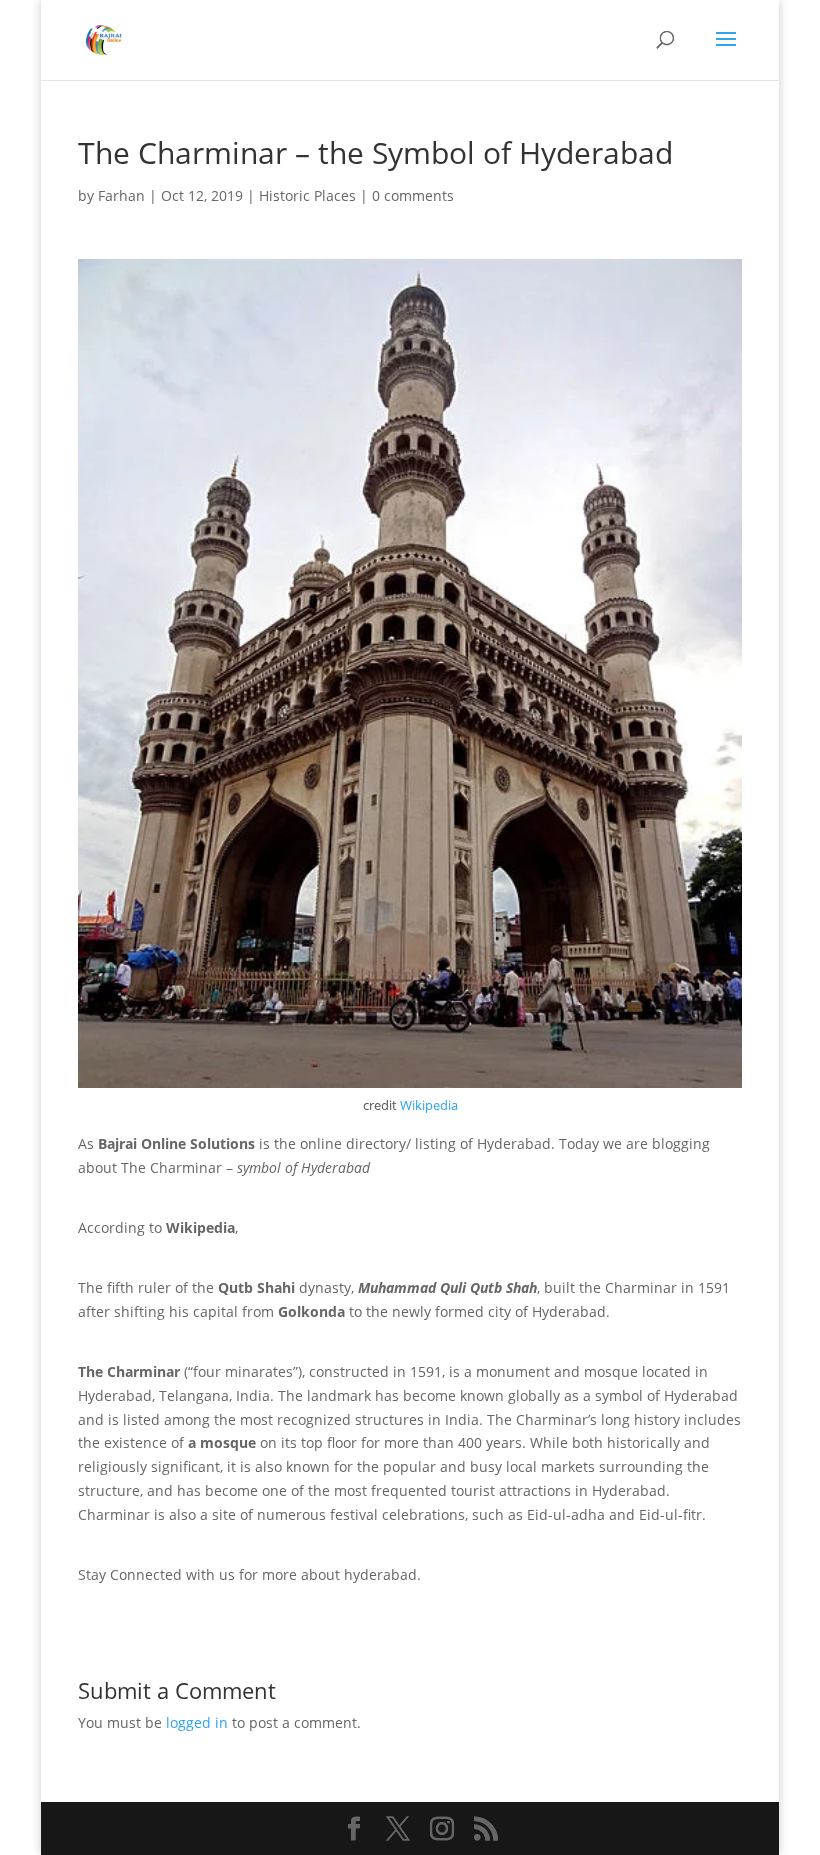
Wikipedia (429, 1105)
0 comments (413, 195)
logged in (197, 1722)
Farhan (121, 195)
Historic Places (307, 195)
